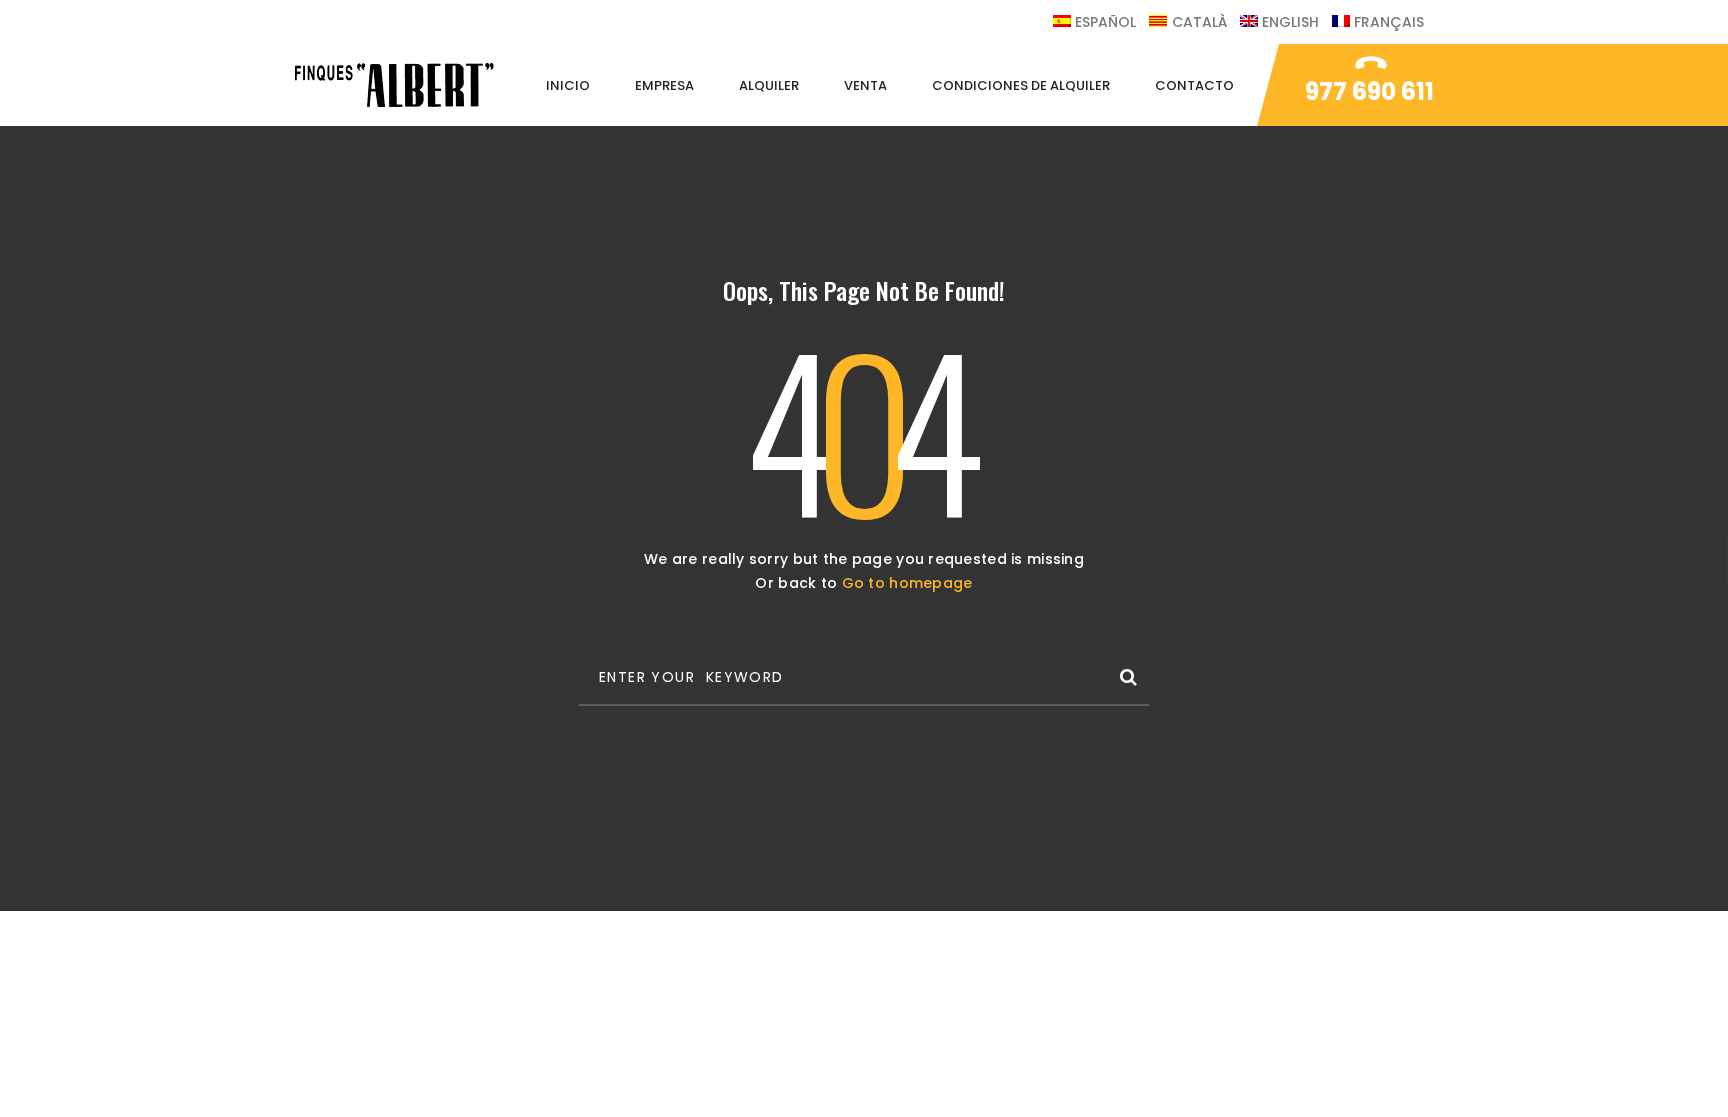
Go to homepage (907, 583)
